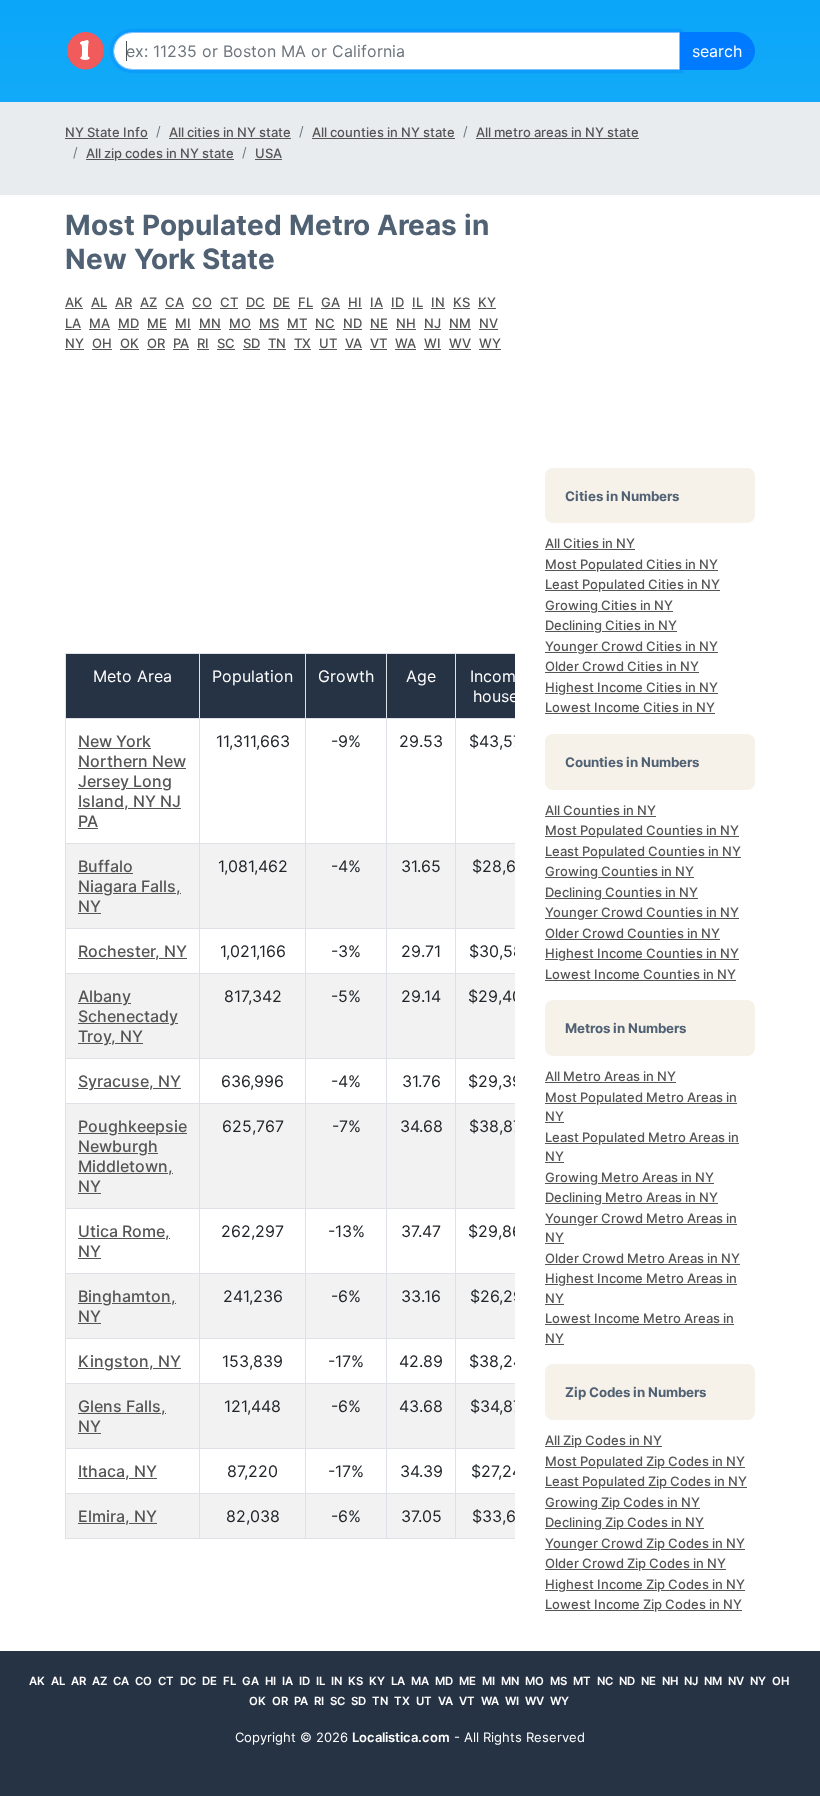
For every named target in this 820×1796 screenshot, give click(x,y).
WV (460, 343)
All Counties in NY (600, 810)
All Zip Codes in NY (603, 1440)
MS (269, 323)
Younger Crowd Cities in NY (631, 646)
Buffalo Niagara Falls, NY (129, 886)
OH (102, 343)
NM (460, 323)
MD (128, 323)
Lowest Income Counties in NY (640, 974)
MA (99, 323)
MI (183, 323)
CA (174, 302)
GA (330, 302)
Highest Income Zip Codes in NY (645, 1584)
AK (74, 302)
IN (438, 302)
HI (355, 302)
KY (487, 302)
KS (461, 302)
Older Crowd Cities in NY (622, 666)
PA (181, 343)
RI (203, 343)
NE (379, 323)
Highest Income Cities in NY (631, 687)
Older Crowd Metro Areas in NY (642, 1258)
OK (129, 343)
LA (73, 323)
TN (277, 343)
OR (156, 343)
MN (210, 323)
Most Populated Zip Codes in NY (645, 1461)
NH (406, 323)
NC (325, 323)
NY (74, 343)
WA (405, 343)
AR (123, 302)
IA (376, 302)
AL (99, 302)
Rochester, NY (132, 951)
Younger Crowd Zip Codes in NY (645, 1543)
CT (229, 302)
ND (352, 323)
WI (432, 343)
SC (226, 343)
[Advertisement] (290, 513)
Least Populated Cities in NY (632, 584)
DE (281, 302)
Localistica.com (401, 1737)
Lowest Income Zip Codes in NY (643, 1604)
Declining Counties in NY (621, 892)
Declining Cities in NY (611, 625)
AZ (148, 302)
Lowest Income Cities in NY (630, 707)
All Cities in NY (590, 543)
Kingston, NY (129, 1361)
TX (302, 343)
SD (251, 343)
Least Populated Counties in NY (643, 851)
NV (488, 323)
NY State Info (106, 132)
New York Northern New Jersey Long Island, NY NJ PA (132, 781)
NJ (432, 323)
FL (305, 302)
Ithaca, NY (117, 1471)
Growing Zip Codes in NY (622, 1502)
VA (353, 343)
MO (240, 323)
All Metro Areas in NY (610, 1076)
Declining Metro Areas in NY (631, 1197)
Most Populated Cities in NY (631, 564)
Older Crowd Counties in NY (632, 933)
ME (157, 323)
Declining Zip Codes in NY (624, 1522)
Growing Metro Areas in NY (629, 1177)
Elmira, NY (117, 1516)
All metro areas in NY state (557, 132)
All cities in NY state (230, 132)
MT (297, 323)
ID (397, 302)
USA (268, 153)
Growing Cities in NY (609, 605)
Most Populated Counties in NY (642, 830)
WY (490, 343)
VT (378, 343)
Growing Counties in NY (619, 871)
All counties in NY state (383, 132)
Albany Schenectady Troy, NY (128, 1016)
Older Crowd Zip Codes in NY (635, 1563)
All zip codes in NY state (160, 153)
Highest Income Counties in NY (642, 953)
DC (255, 302)
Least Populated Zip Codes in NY (646, 1481)
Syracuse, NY (129, 1081)
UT (328, 343)
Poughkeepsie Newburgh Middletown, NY (132, 1156)
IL (417, 302)
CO (202, 302)
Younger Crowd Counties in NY (642, 912)
